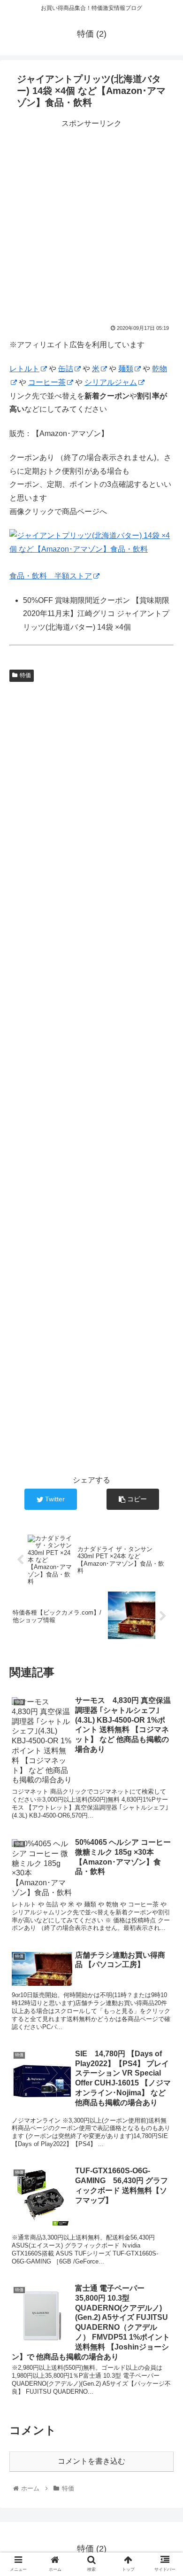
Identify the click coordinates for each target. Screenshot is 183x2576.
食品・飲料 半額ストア (51, 576)
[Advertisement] (91, 222)
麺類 (126, 369)
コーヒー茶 (47, 382)
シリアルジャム (111, 382)
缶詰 (66, 369)
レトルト (24, 369)
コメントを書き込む (91, 2461)
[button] (164, 1468)
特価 (25, 675)
